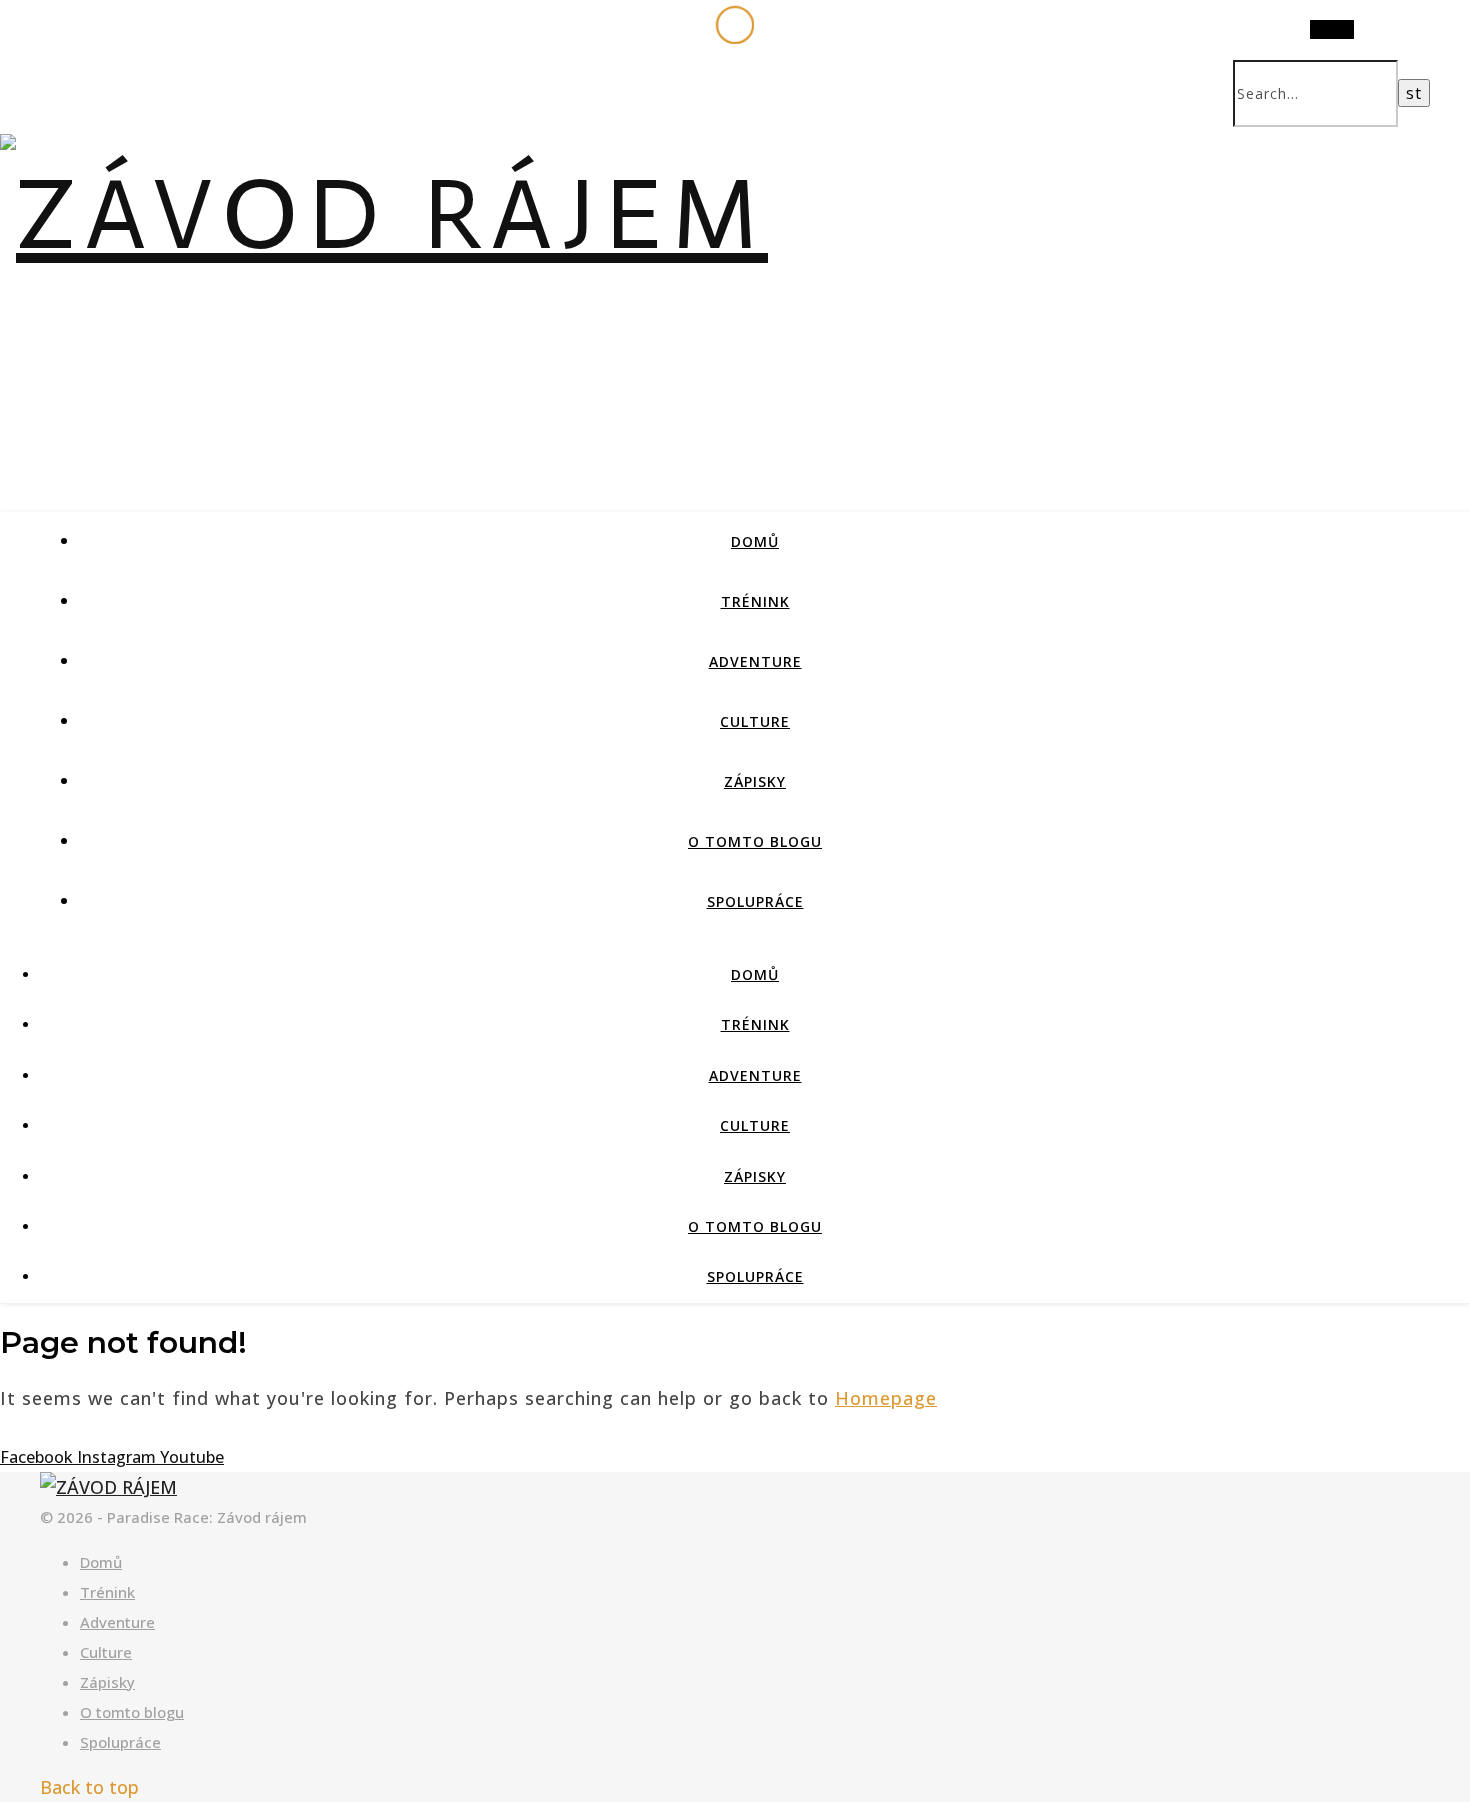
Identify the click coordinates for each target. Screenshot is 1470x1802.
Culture (755, 721)
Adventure (755, 661)
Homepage (886, 1398)
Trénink (755, 601)
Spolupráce (755, 901)
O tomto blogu (755, 841)
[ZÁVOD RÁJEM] (384, 214)
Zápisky (755, 781)
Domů (755, 541)
